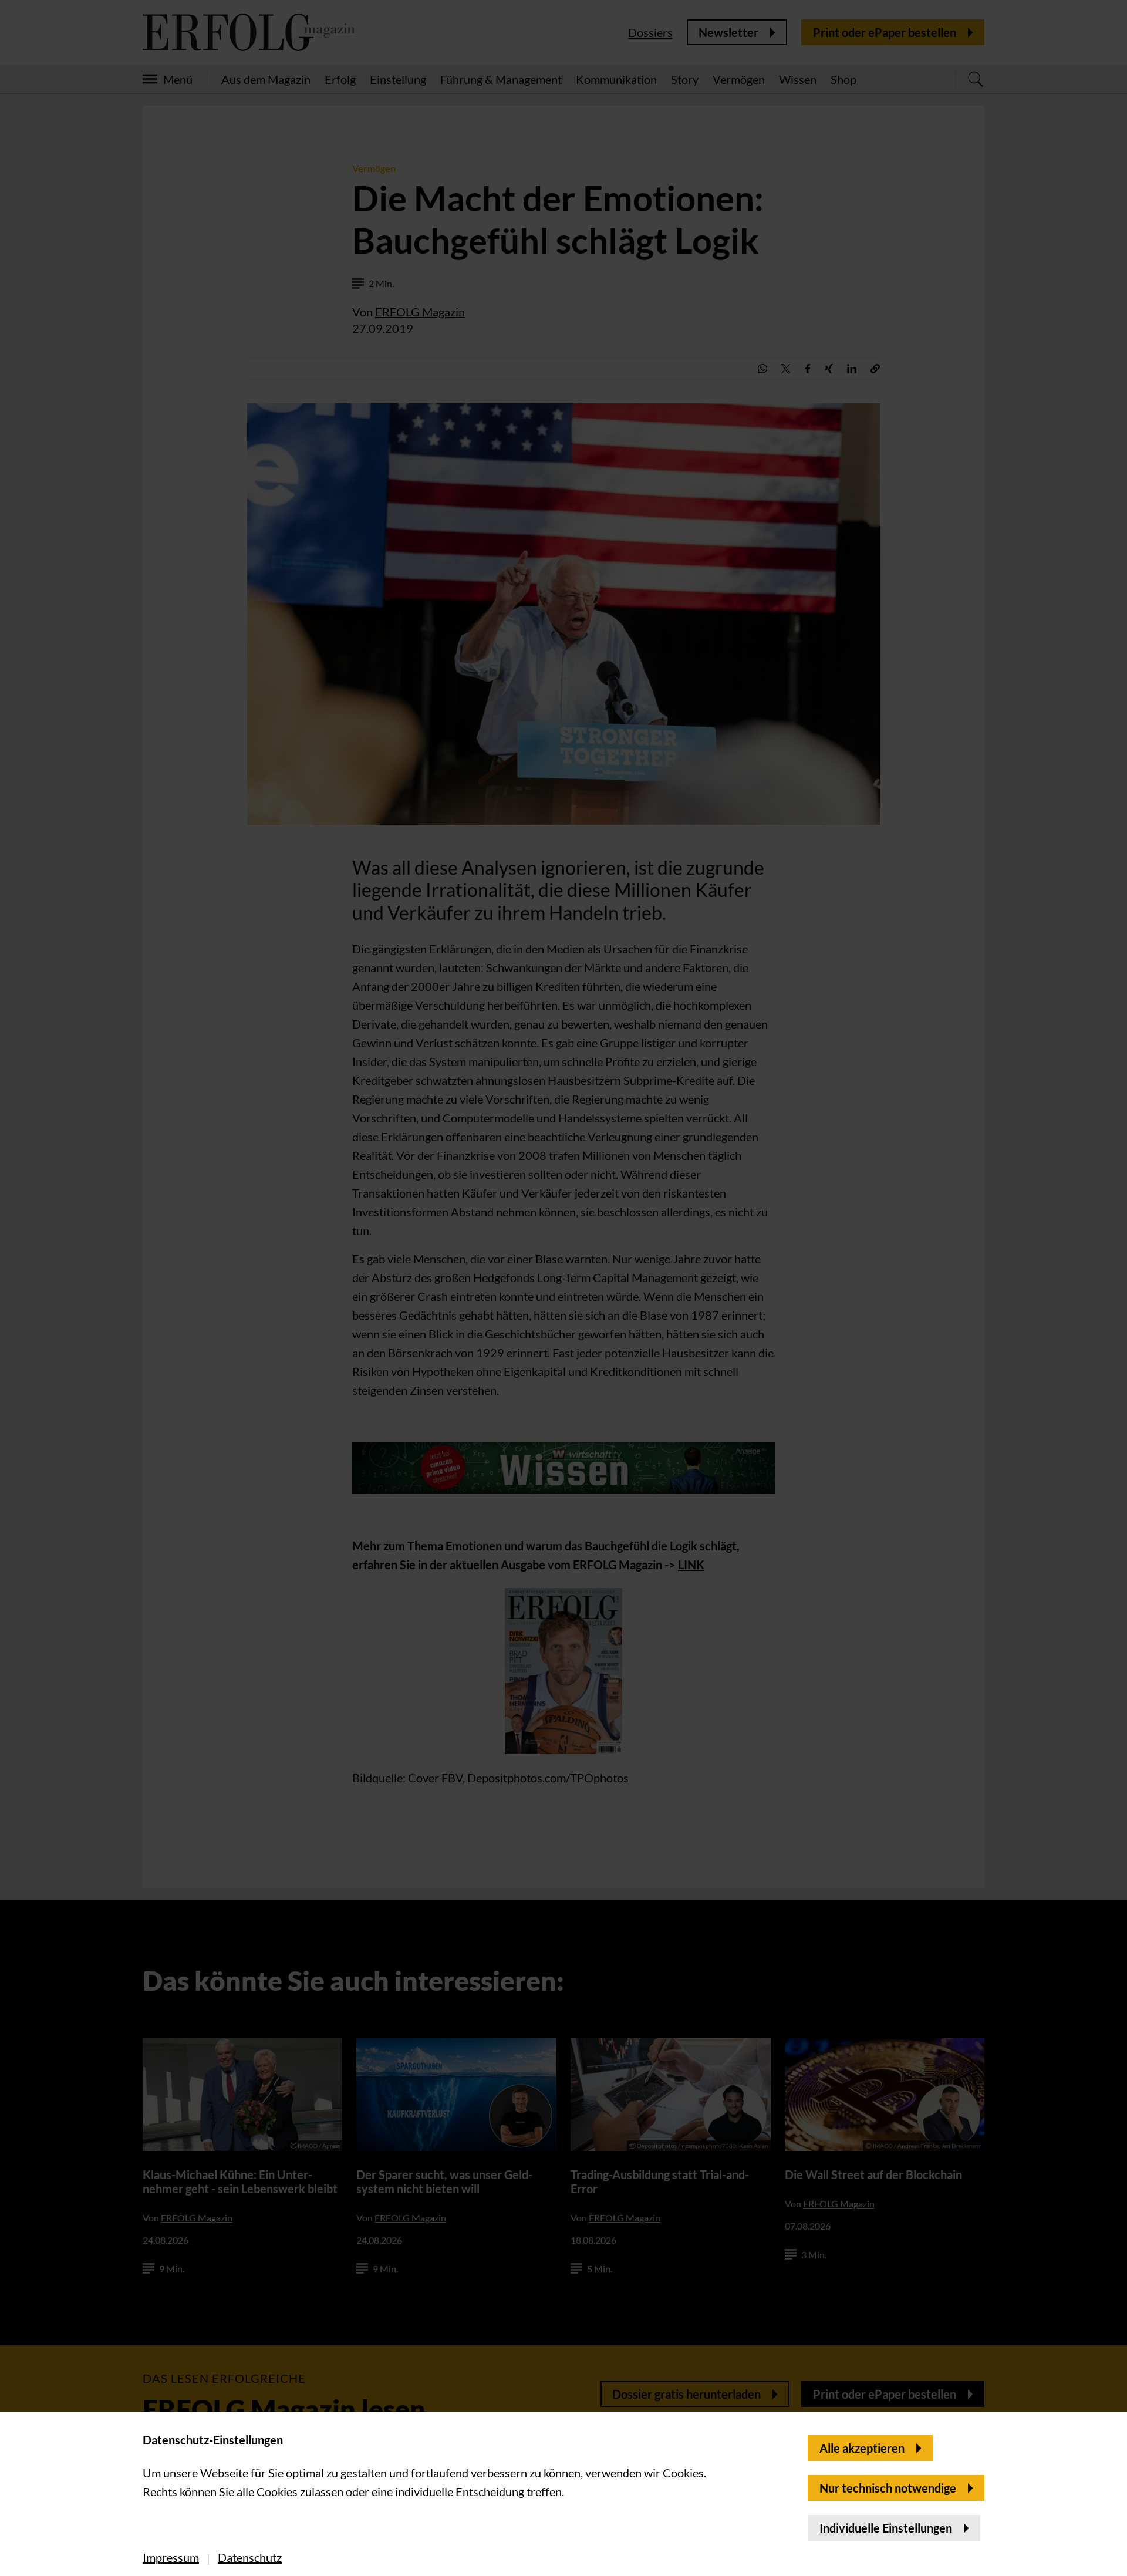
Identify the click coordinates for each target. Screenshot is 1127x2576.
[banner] (563, 1288)
